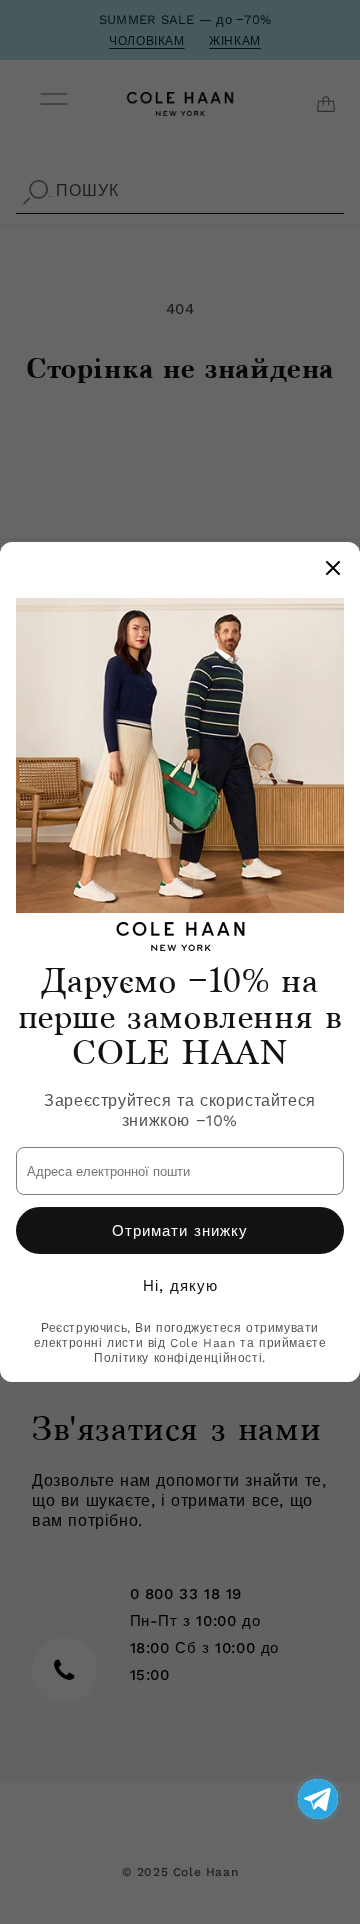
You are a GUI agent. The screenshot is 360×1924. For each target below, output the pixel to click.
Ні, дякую (180, 1286)
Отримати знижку (180, 1231)
